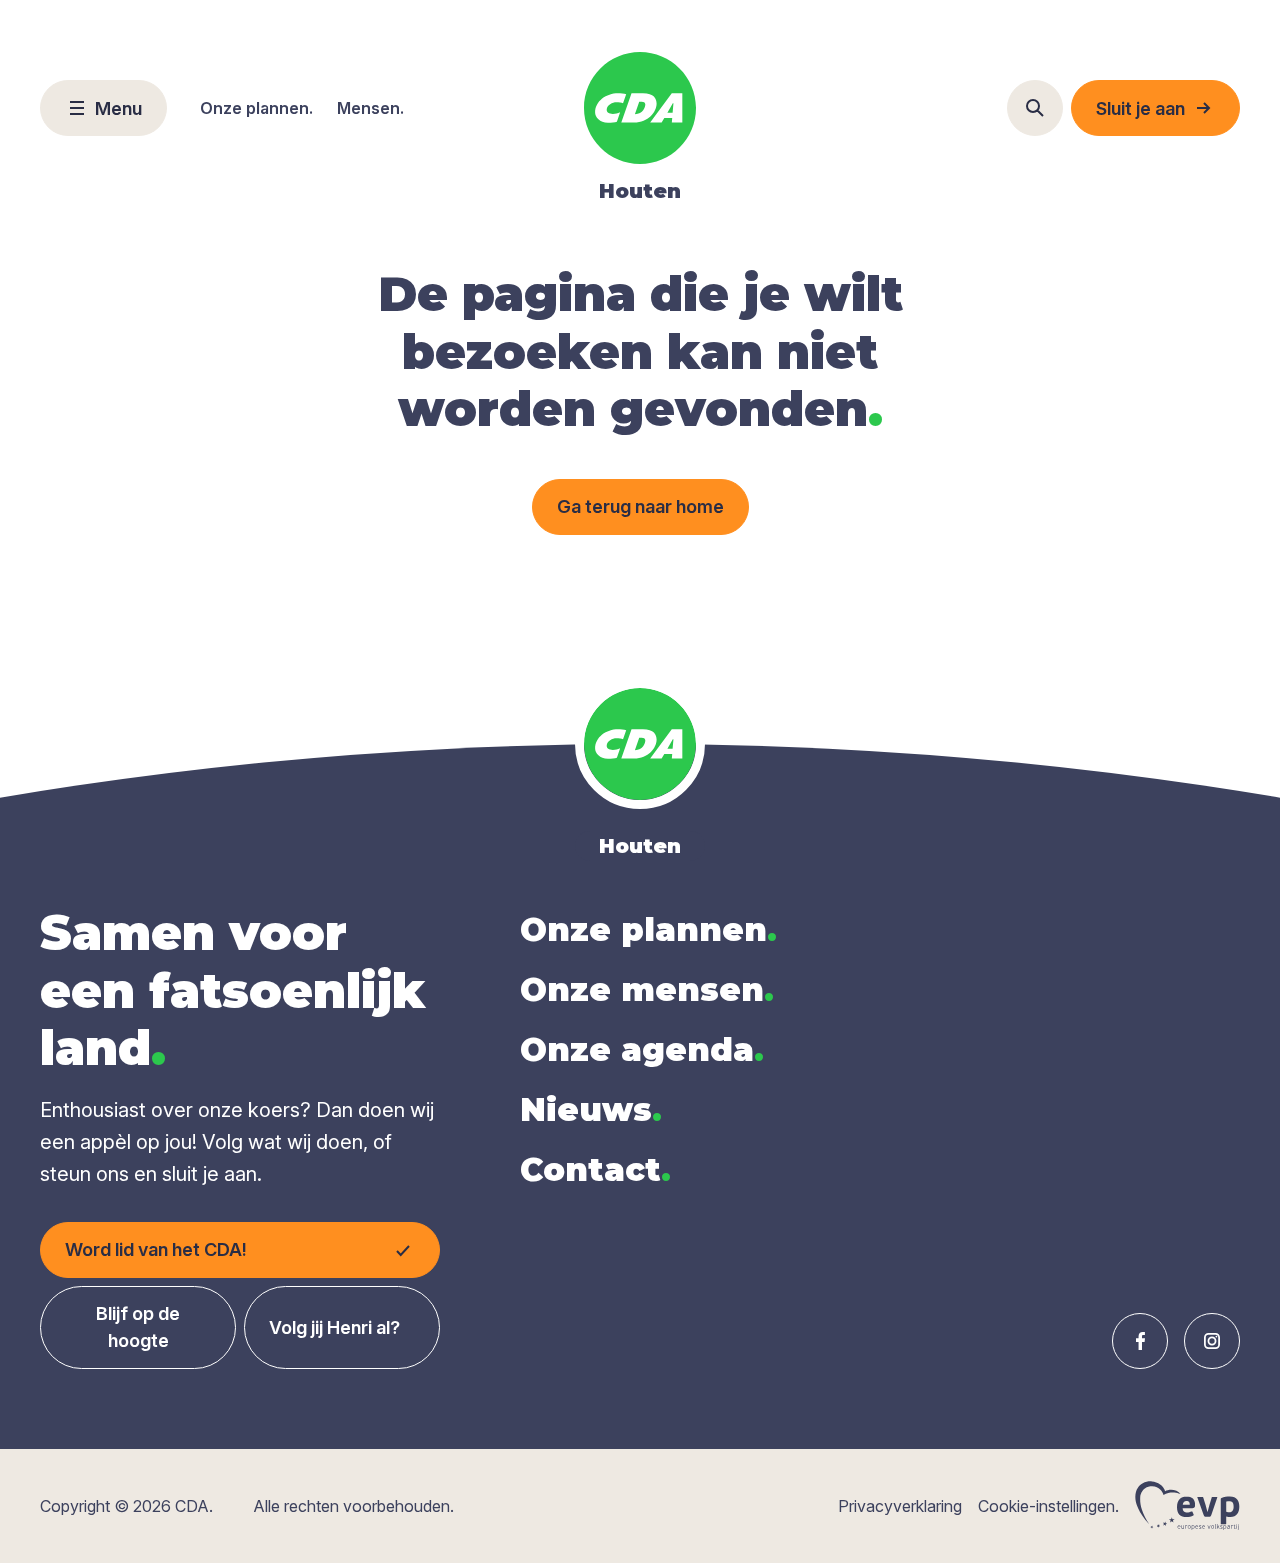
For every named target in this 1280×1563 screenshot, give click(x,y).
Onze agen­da (642, 1049)
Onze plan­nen (648, 929)
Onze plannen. (256, 108)
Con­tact (595, 1169)
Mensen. (370, 108)
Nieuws (591, 1109)
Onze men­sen (647, 989)
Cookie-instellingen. (1048, 1506)
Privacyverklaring (900, 1506)
